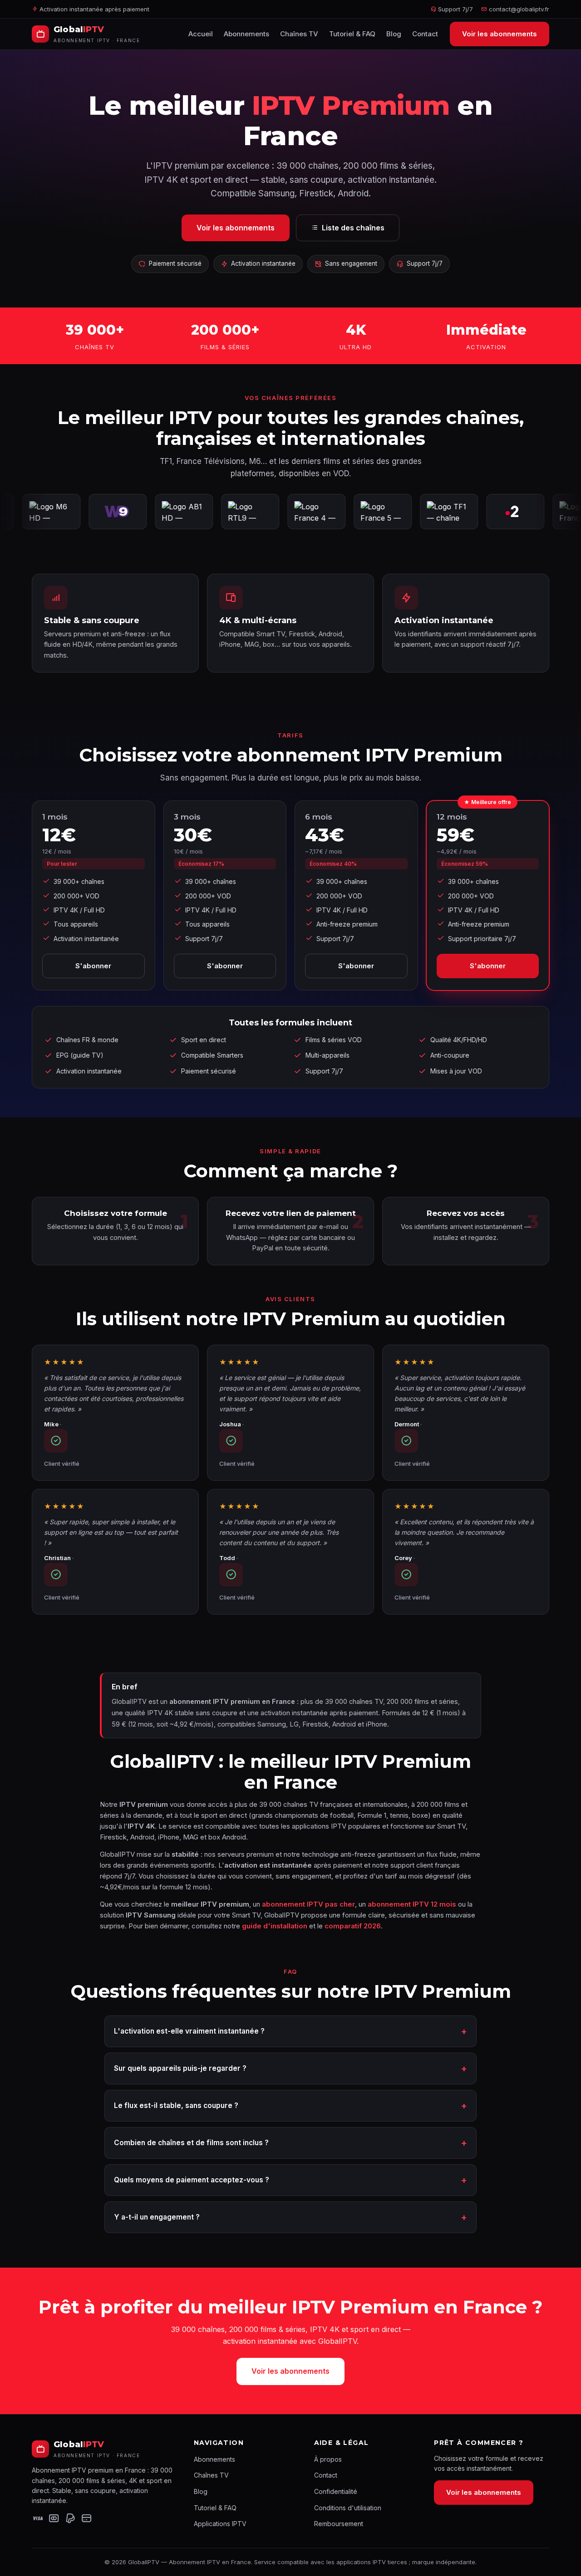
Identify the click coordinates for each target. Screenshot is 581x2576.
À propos (328, 2459)
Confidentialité (336, 2491)
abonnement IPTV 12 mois (412, 1904)
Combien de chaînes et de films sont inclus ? (191, 2143)
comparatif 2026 (353, 1926)
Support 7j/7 (455, 9)
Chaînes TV (299, 34)
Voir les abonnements (500, 34)
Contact (425, 34)
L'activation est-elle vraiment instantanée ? (189, 2031)
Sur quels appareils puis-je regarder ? (180, 2068)
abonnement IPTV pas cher (308, 1904)
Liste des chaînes (353, 228)
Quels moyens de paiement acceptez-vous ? (192, 2180)
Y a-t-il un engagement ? (157, 2217)
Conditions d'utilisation (348, 2508)
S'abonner (93, 966)
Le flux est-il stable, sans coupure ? (176, 2105)
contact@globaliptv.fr (519, 9)
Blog (394, 34)
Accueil (201, 34)
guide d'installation (275, 1926)
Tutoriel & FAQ (352, 34)
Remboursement (339, 2524)
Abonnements (246, 34)
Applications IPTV (220, 2524)
